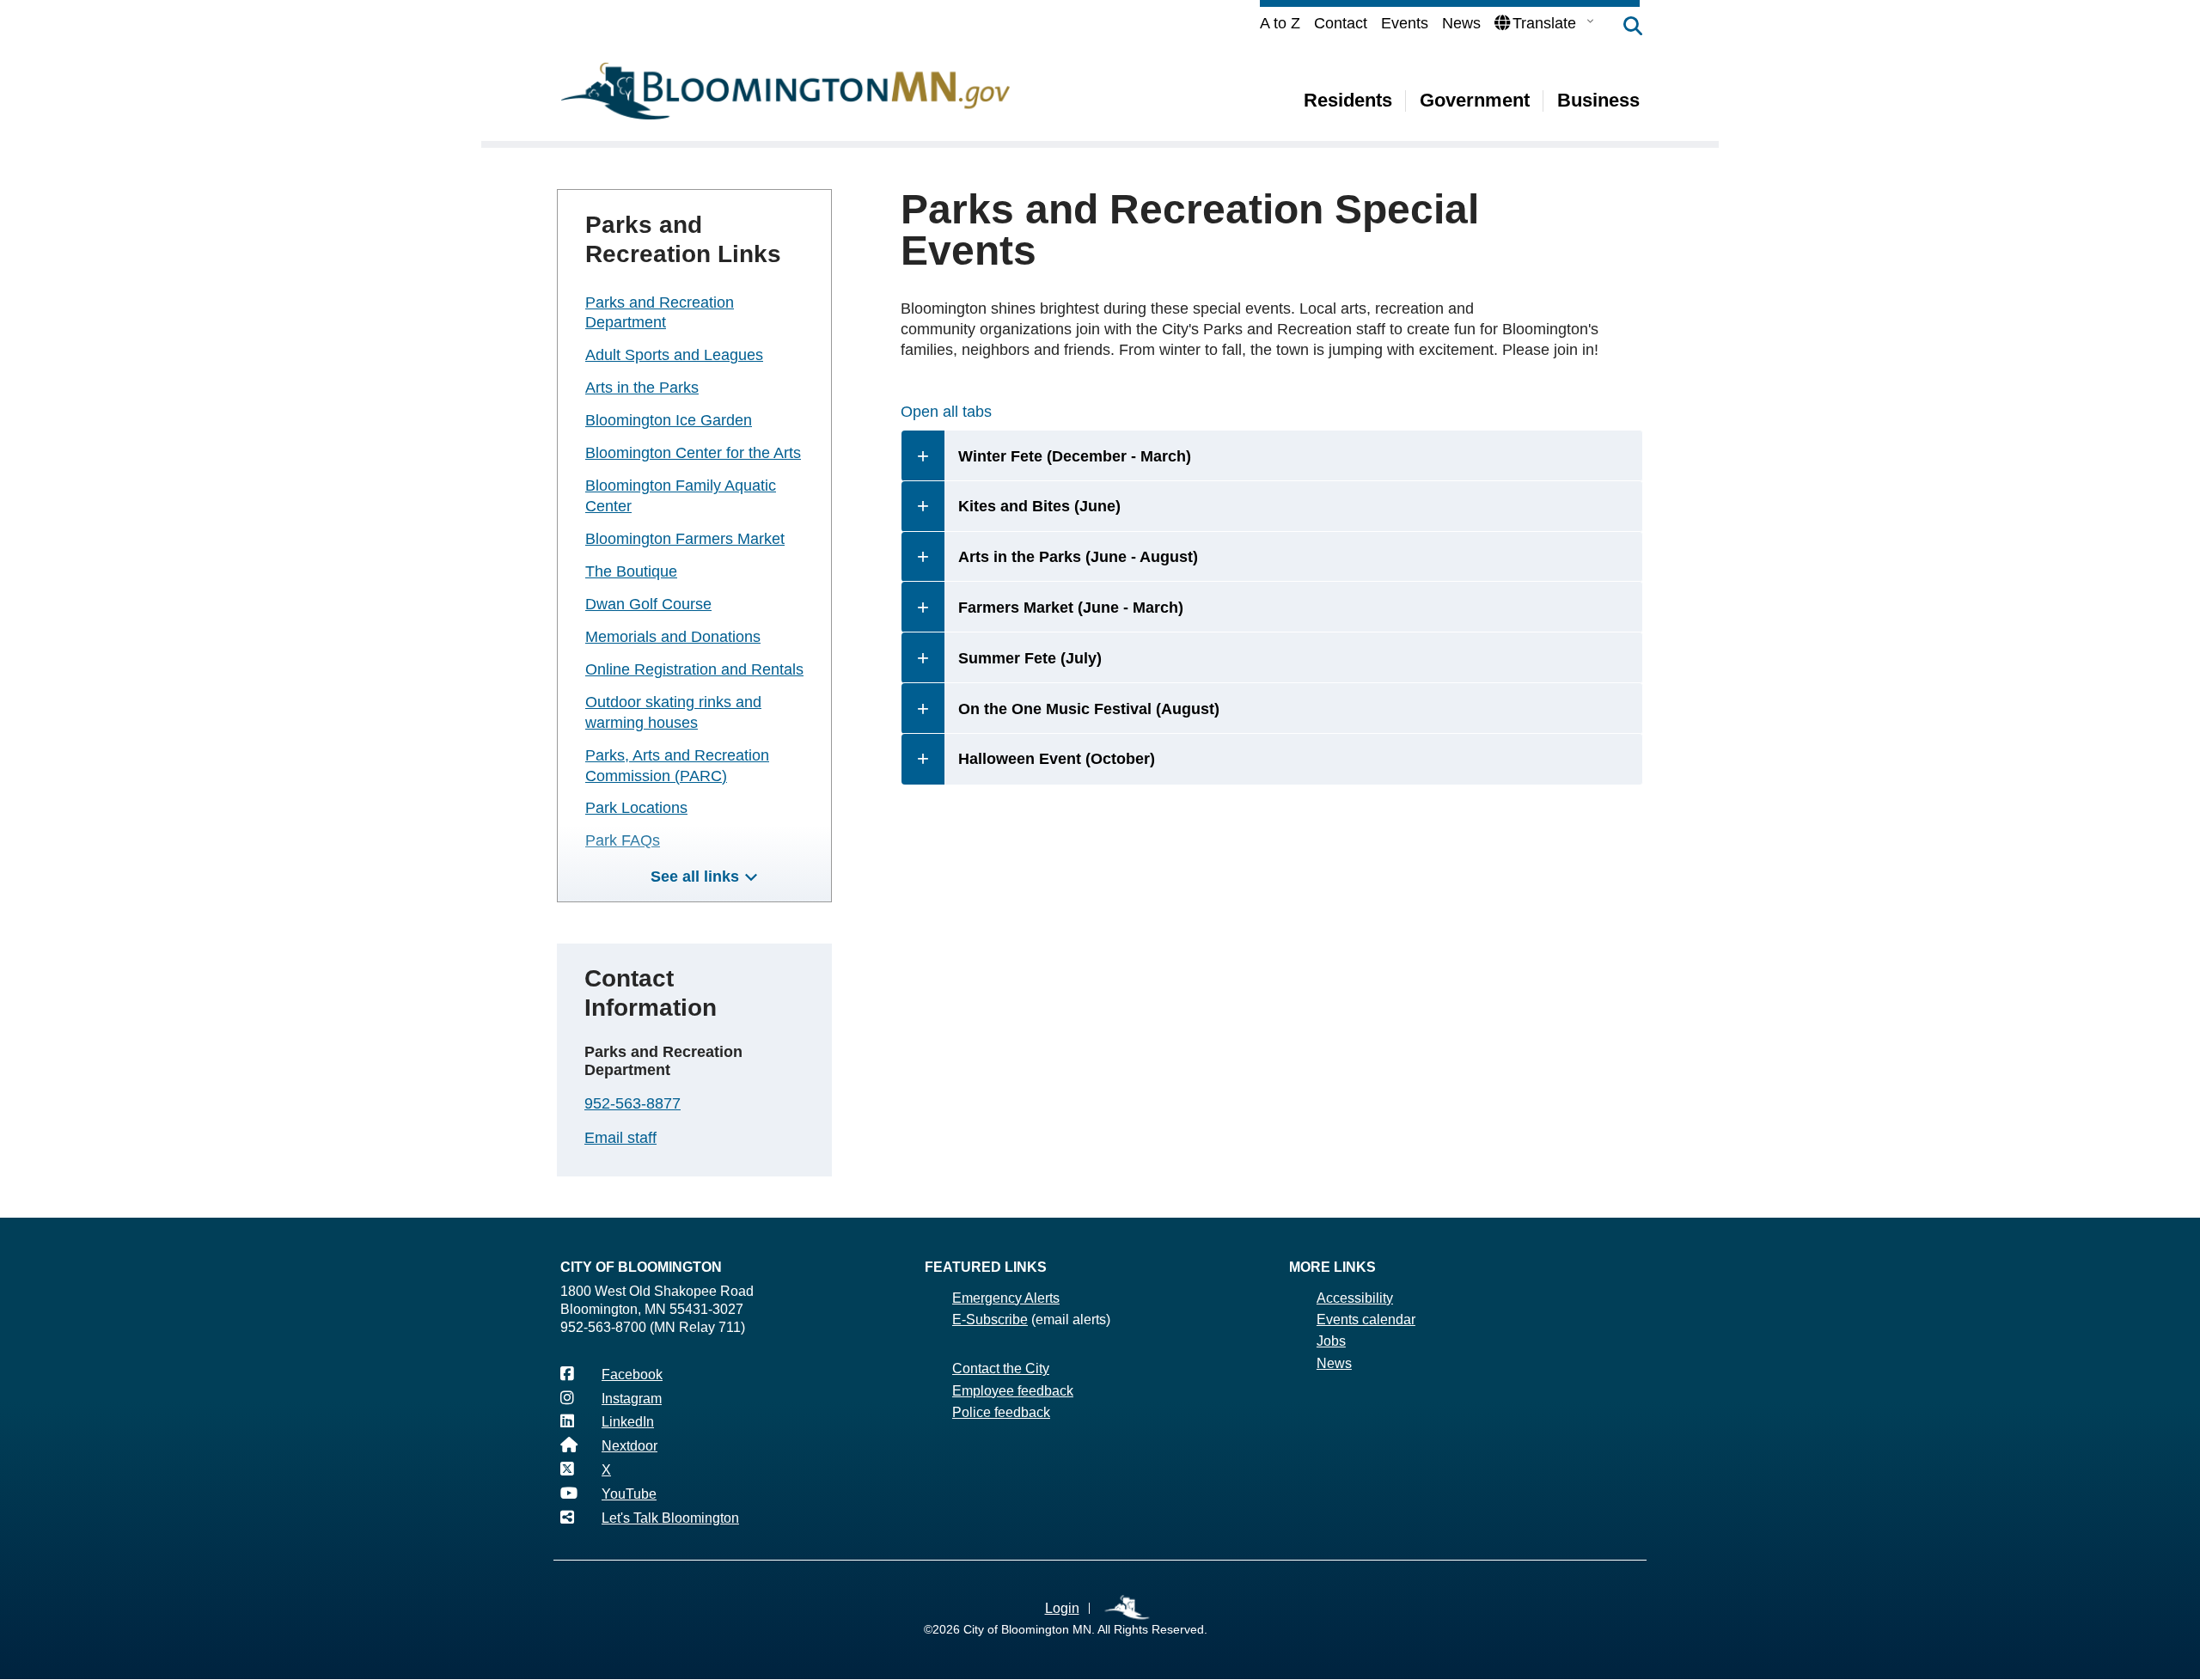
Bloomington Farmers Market (685, 539)
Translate (1544, 23)
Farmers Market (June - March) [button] (1071, 608)
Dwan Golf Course (648, 604)
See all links (695, 877)
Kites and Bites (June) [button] (1039, 506)
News (1461, 23)
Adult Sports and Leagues (674, 355)
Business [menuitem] (1598, 100)
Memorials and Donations (673, 637)
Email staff (620, 1138)
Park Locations (636, 808)
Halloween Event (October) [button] (1059, 759)
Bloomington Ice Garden (669, 420)
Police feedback (1001, 1412)
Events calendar (1366, 1320)
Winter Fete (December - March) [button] (1075, 456)
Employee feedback (1013, 1391)
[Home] (785, 91)
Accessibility (1355, 1298)
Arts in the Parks (642, 388)
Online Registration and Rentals (694, 669)
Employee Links (1128, 1608)
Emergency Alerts (1006, 1298)
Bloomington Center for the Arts (693, 453)
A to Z (1280, 23)
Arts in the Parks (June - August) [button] (1078, 557)
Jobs (1331, 1341)
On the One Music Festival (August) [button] (1089, 709)
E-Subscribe (990, 1320)
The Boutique (631, 571)
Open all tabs (946, 412)
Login (1062, 1608)
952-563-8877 (632, 1103)
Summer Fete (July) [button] (1030, 658)
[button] (1624, 27)
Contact (1341, 23)
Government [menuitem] (1475, 100)
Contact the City (1001, 1368)
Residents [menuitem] (1348, 100)
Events (1405, 23)
